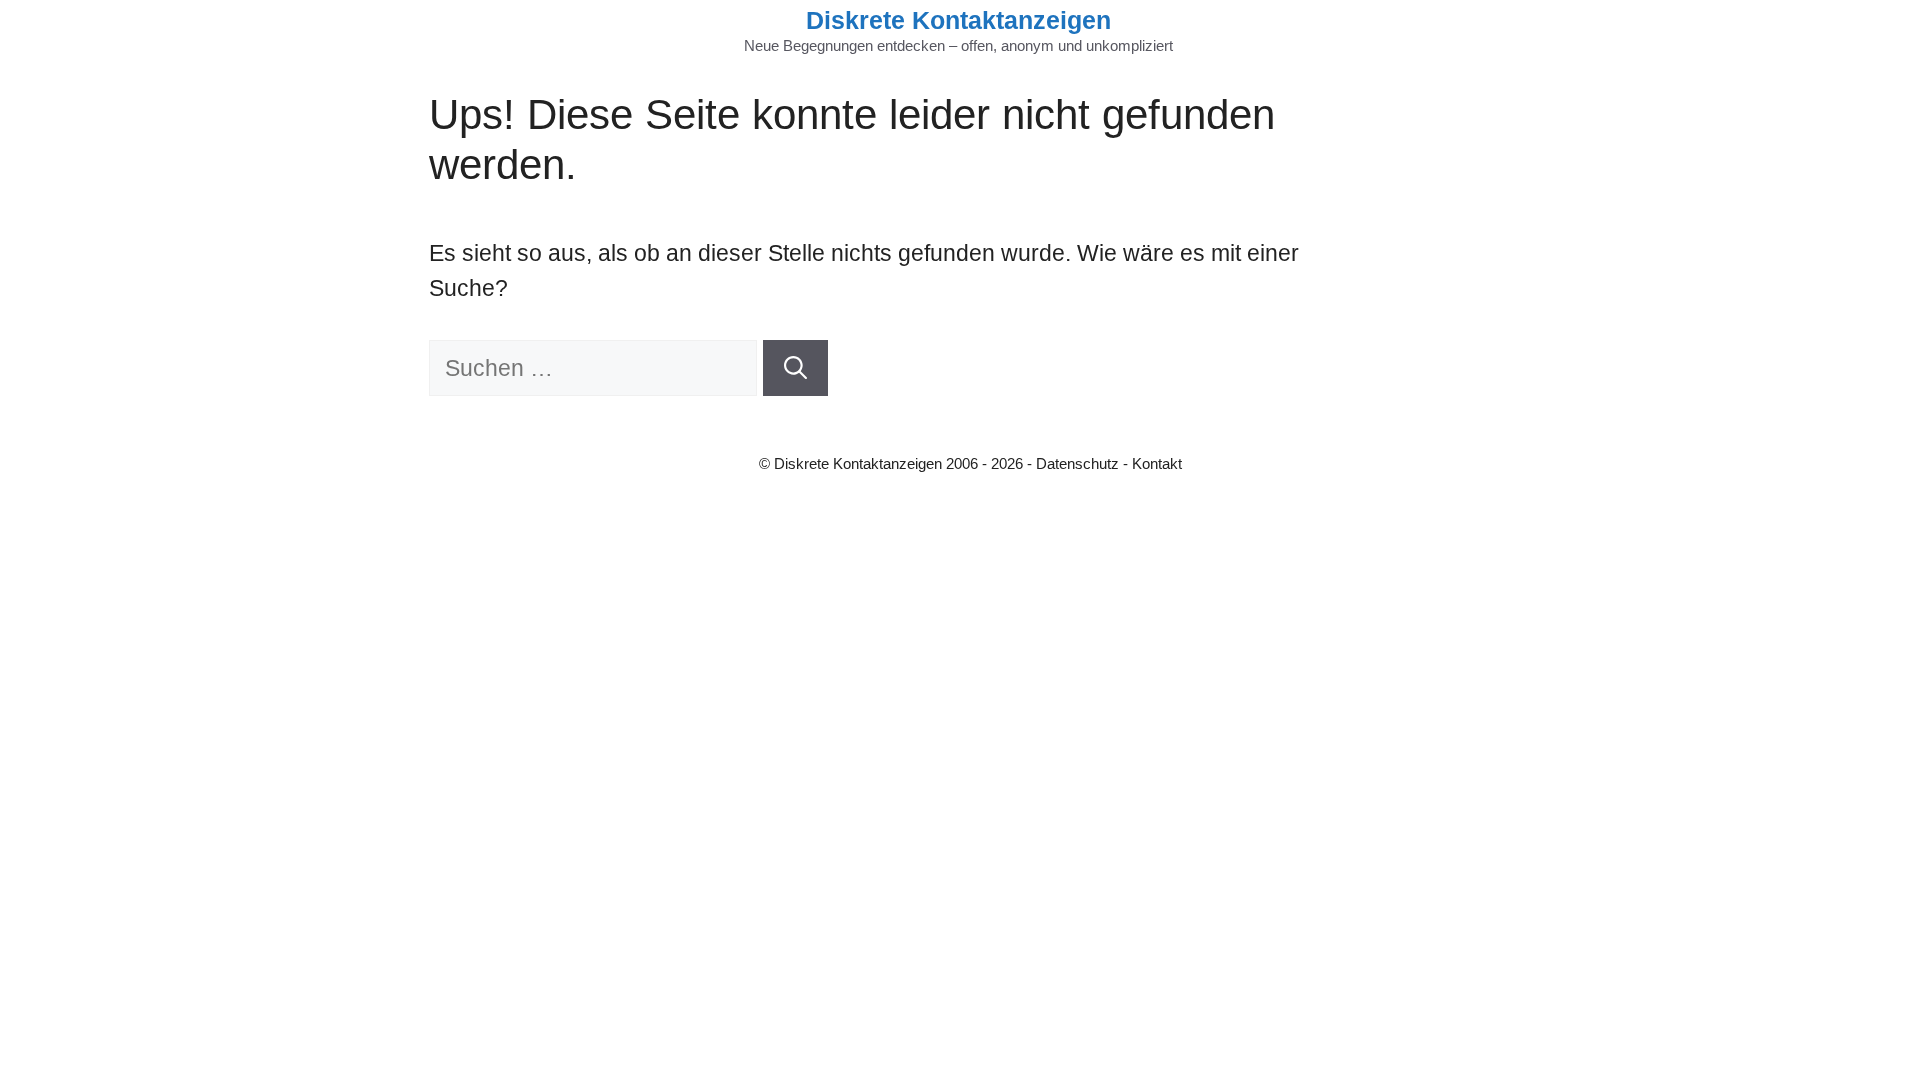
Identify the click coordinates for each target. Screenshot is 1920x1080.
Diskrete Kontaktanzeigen (958, 20)
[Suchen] (795, 368)
